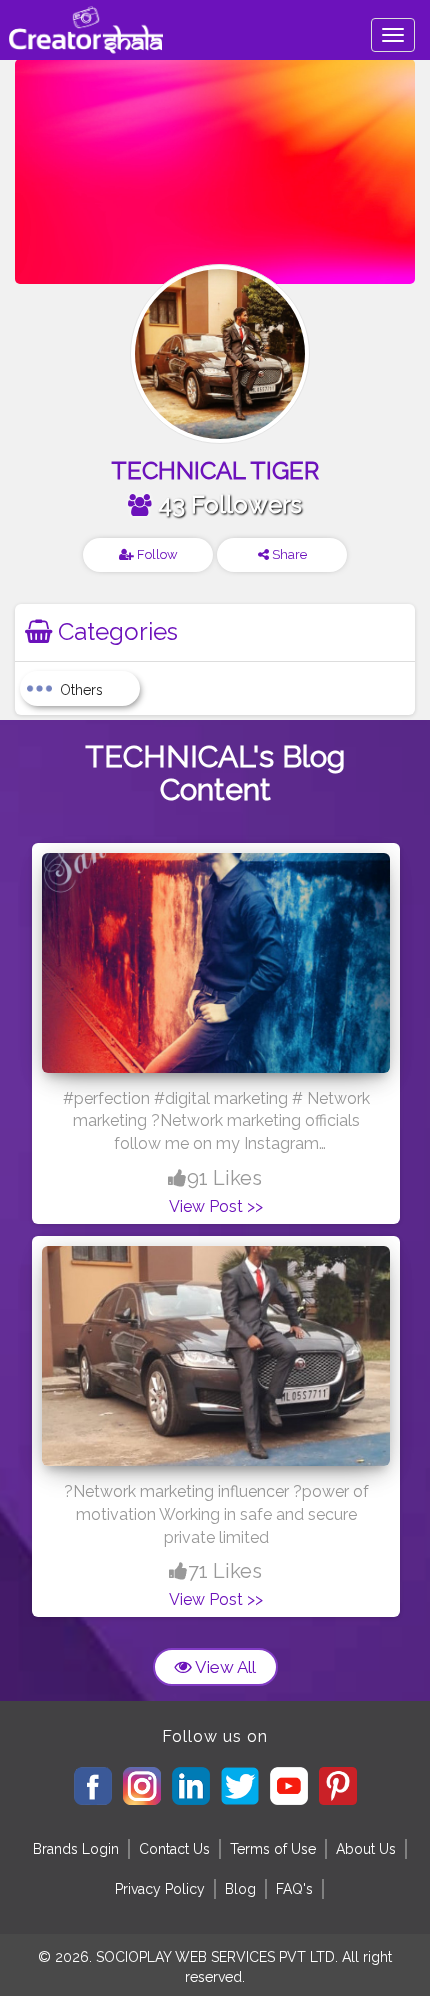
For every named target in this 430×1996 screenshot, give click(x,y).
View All (224, 1667)
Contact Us (174, 1849)
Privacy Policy (160, 1889)
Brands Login (76, 1849)
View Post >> (216, 1206)
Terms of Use (273, 1849)
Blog (240, 1889)
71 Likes (225, 1571)
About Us (366, 1849)
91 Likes (224, 1178)
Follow (156, 554)
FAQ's (294, 1889)
